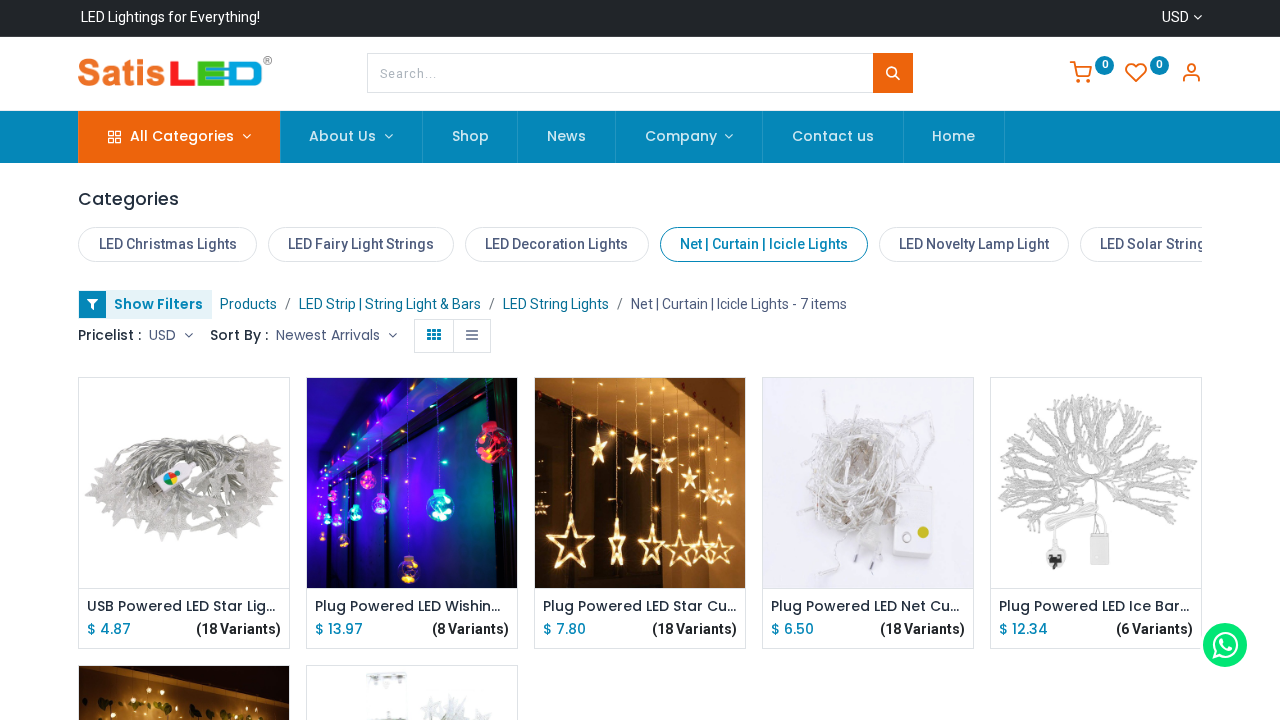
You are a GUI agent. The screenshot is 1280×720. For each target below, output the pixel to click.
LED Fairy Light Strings (361, 244)
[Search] (893, 73)
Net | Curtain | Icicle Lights (764, 244)
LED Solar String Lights (1174, 244)
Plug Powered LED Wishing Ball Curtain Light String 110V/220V (412, 606)
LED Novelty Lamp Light (974, 244)
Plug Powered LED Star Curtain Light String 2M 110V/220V (640, 606)
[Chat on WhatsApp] (1225, 645)
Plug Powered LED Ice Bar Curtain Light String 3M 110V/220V (1096, 606)
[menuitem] (470, 137)
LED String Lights (556, 304)
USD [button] (164, 335)
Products (248, 304)
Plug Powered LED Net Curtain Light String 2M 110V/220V (868, 606)
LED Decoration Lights (556, 244)
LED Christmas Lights (168, 244)
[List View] (472, 336)
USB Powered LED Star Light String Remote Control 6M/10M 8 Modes (184, 606)
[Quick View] (276, 410)
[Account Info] (1191, 75)
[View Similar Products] (276, 545)
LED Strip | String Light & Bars (390, 304)
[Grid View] (434, 336)
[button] (336, 336)
